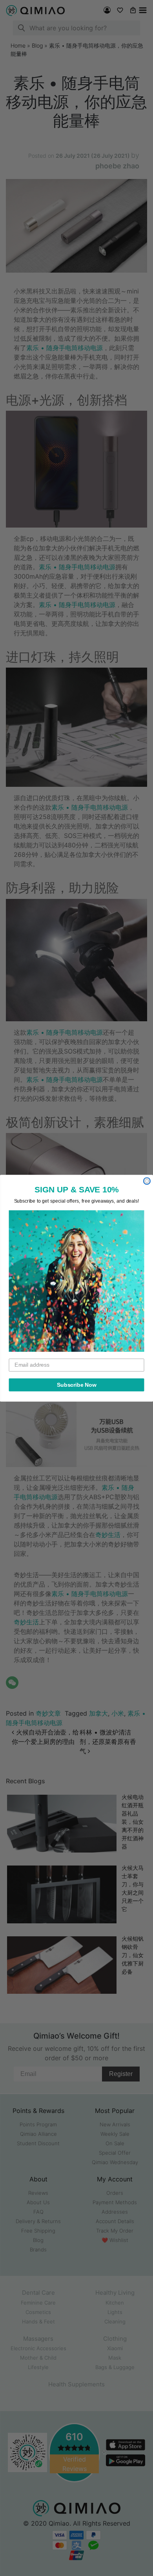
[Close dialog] (147, 1181)
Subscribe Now (77, 1385)
